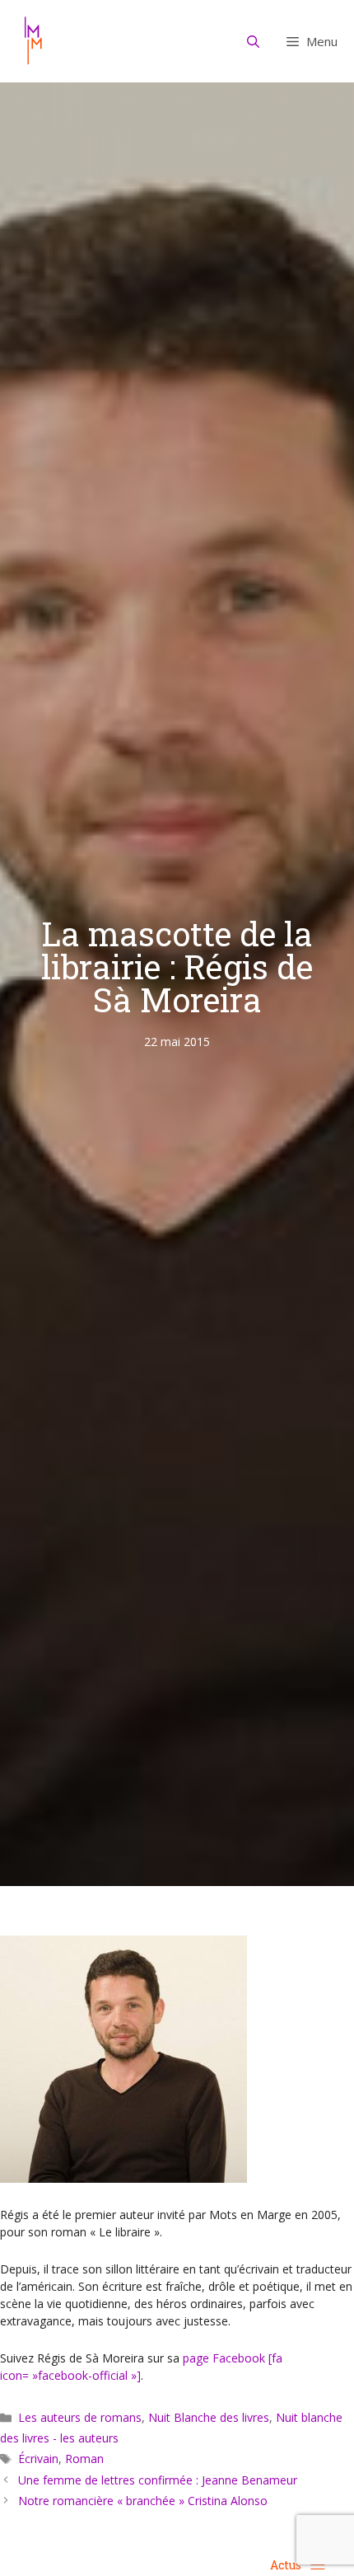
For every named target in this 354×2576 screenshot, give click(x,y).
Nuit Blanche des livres (209, 2417)
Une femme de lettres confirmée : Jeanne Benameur (158, 2480)
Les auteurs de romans (80, 2417)
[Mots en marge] (33, 41)
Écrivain (38, 2459)
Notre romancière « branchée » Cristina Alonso (143, 2501)
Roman (84, 2459)
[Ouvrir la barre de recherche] (254, 41)
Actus (286, 2565)
